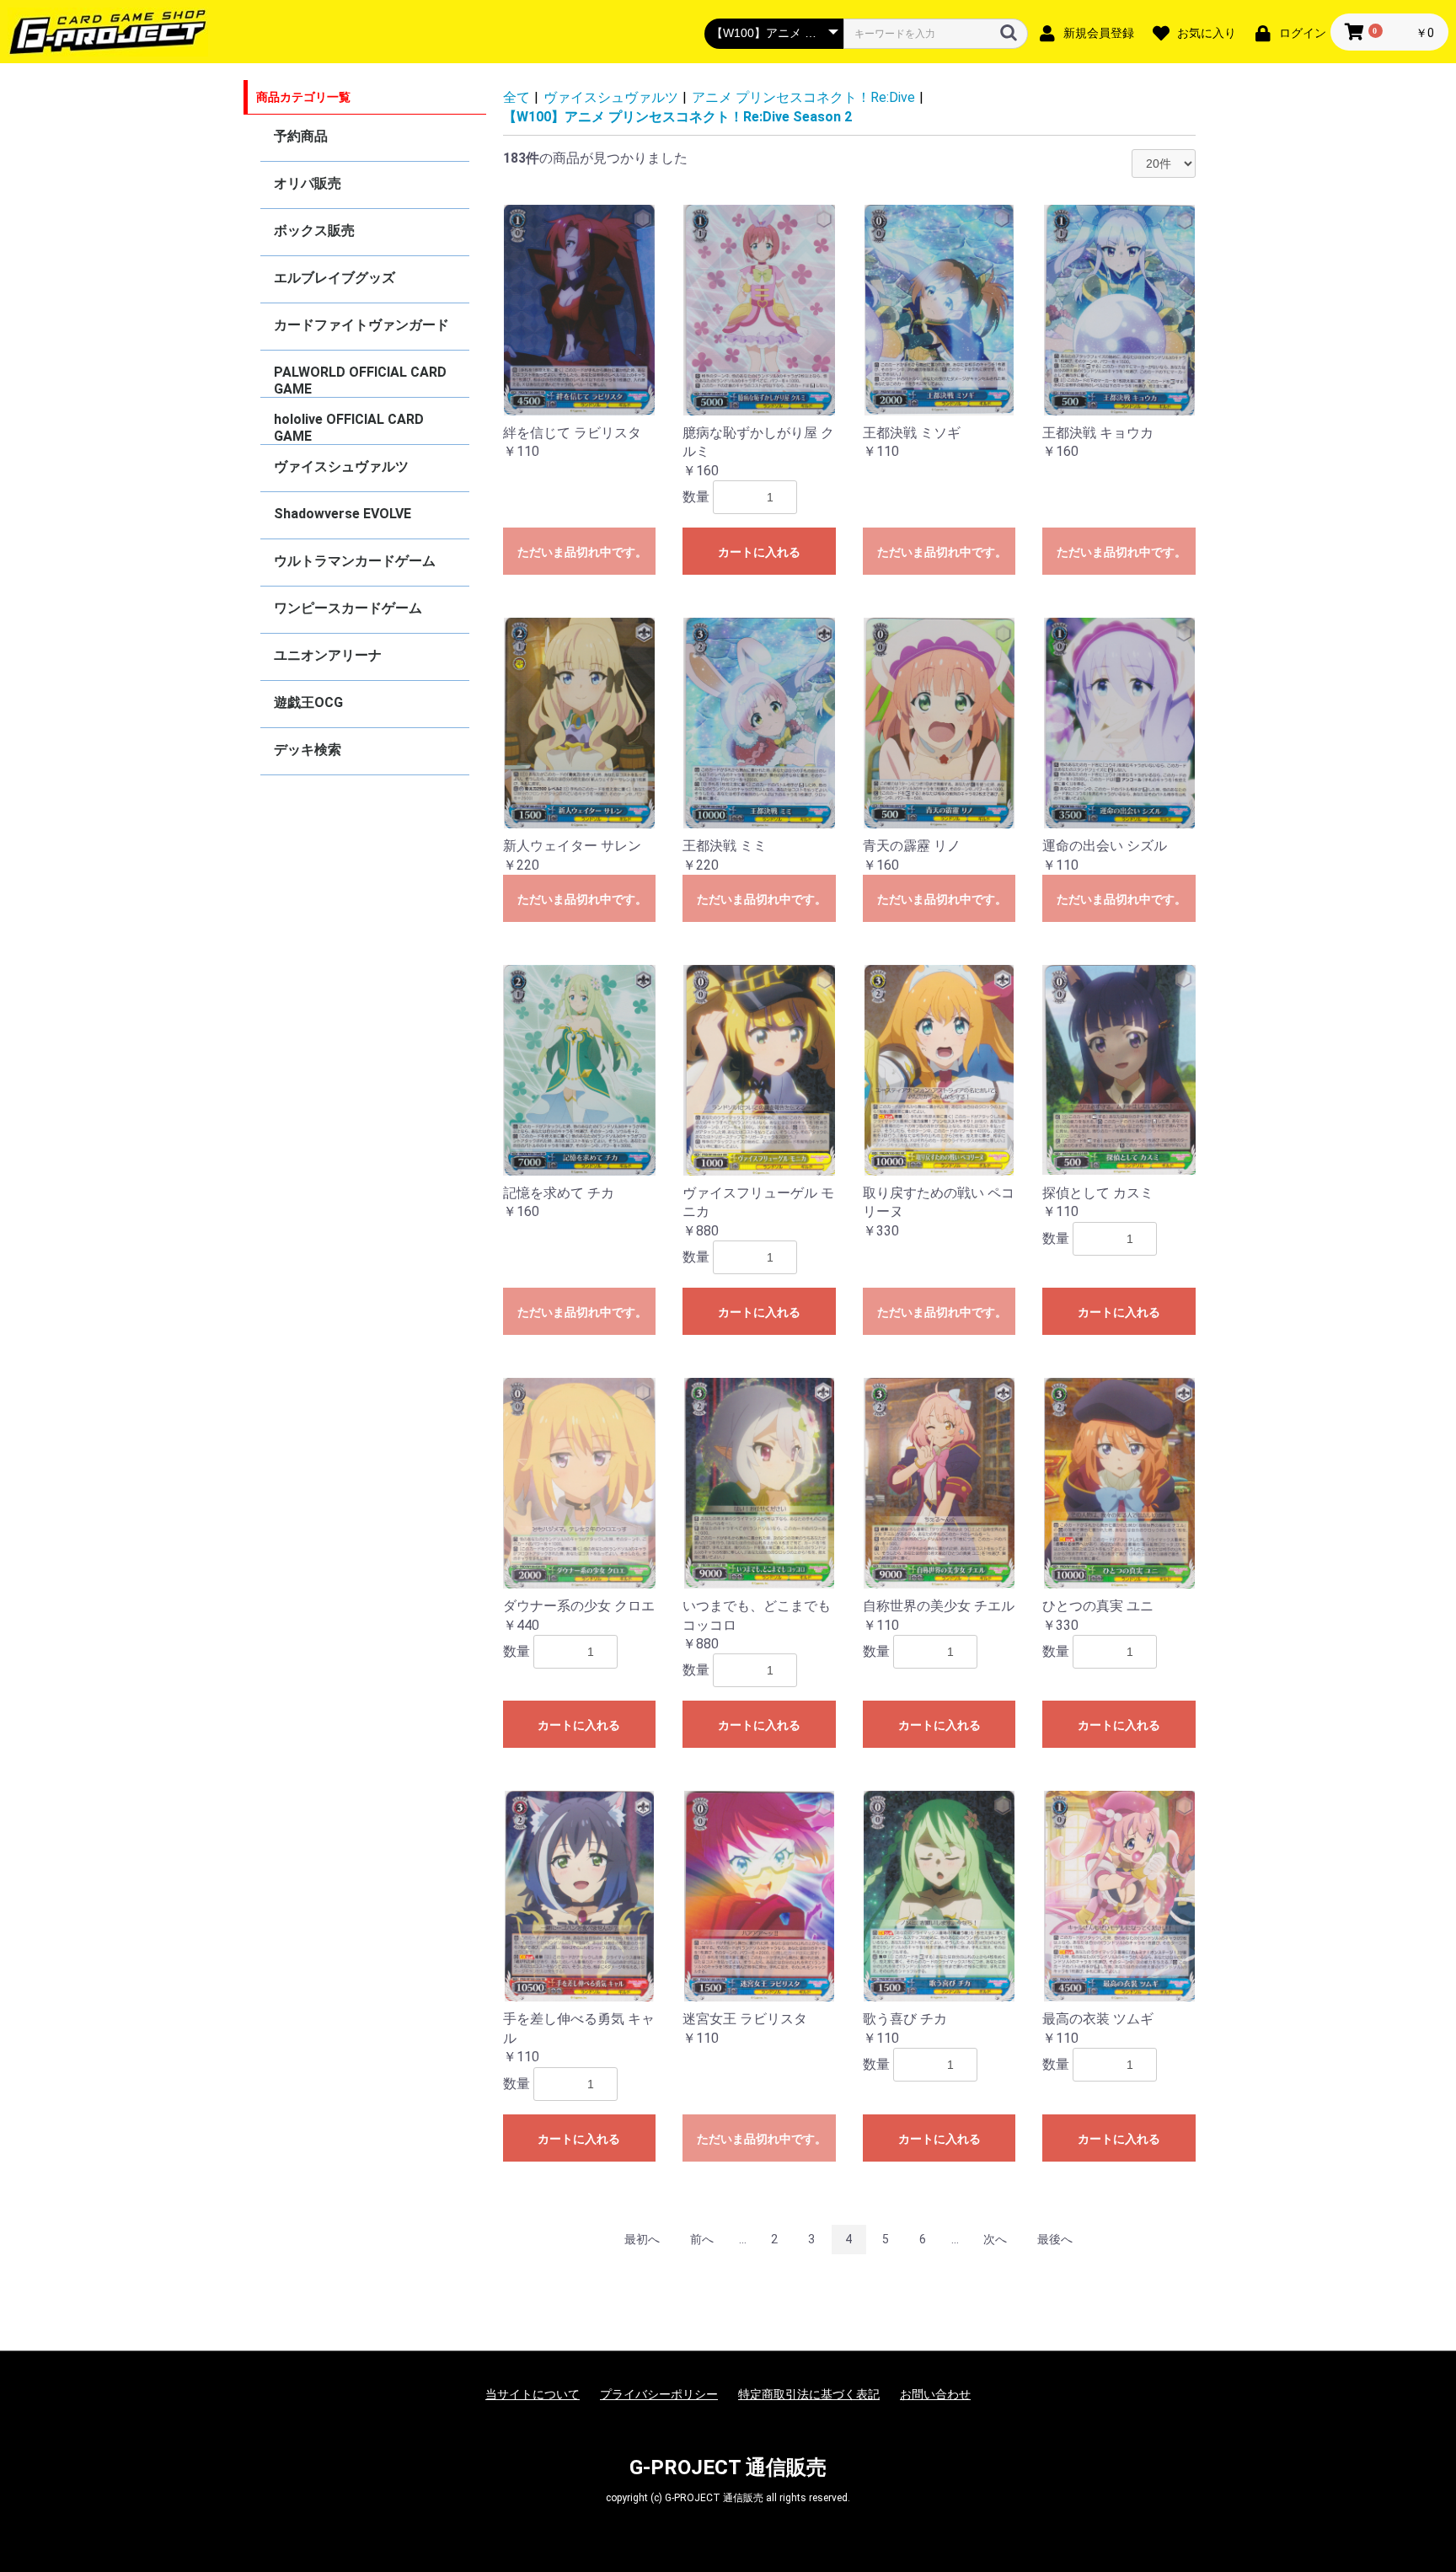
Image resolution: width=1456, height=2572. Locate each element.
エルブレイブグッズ (335, 278)
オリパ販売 (308, 183)
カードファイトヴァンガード (361, 325)
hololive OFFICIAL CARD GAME (349, 428)
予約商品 (301, 136)
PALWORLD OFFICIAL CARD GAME (360, 380)
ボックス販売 (314, 230)
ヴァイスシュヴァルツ (341, 466)
